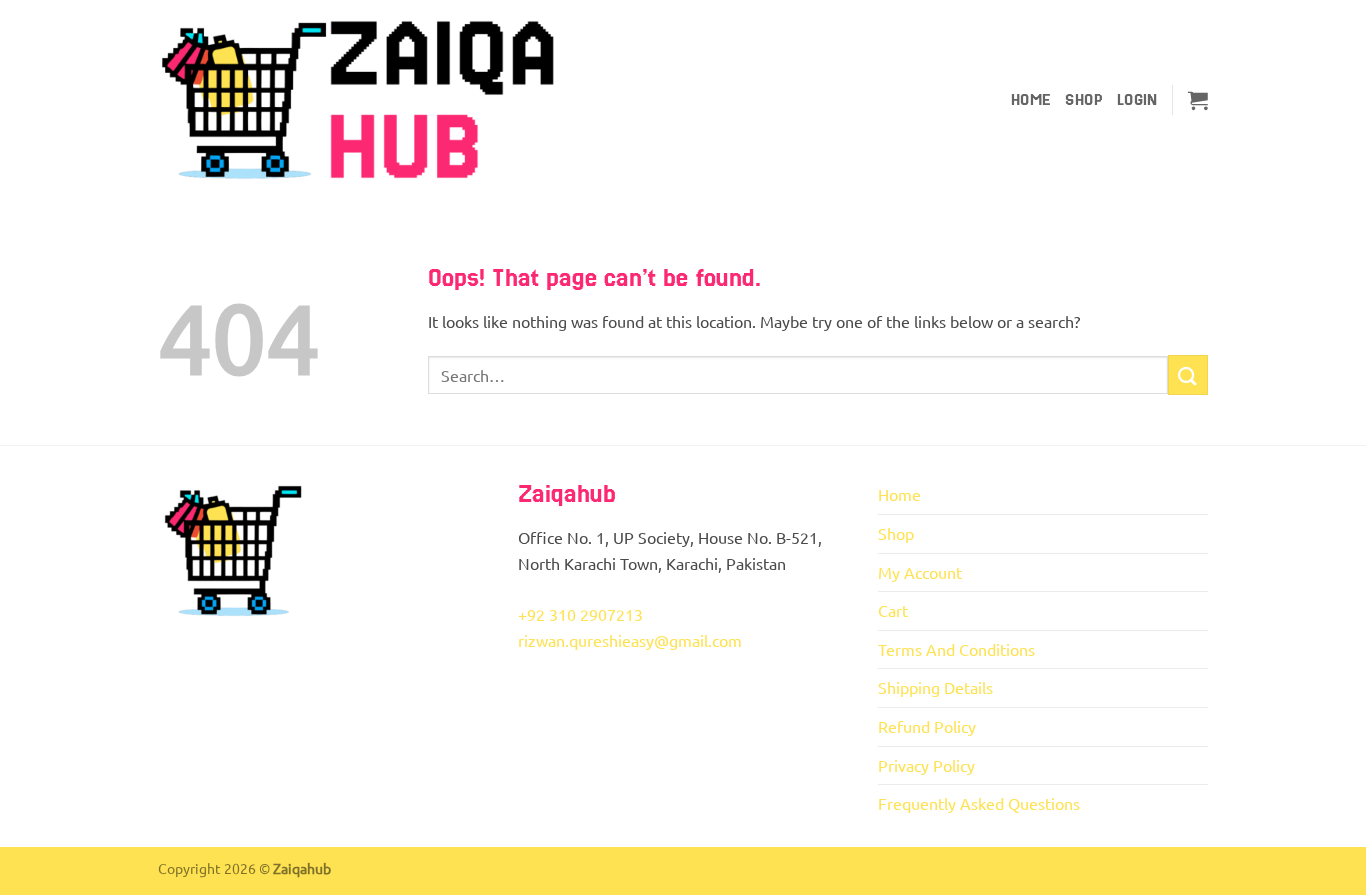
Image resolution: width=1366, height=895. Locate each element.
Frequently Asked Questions (979, 803)
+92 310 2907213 (580, 614)
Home (1031, 99)
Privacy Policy (926, 765)
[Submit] (1188, 374)
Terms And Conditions (956, 649)
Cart (893, 610)
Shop (1083, 99)
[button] (1137, 100)
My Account (920, 572)
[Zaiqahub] (358, 100)
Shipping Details (935, 687)
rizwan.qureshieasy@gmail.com (630, 640)
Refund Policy (927, 726)
